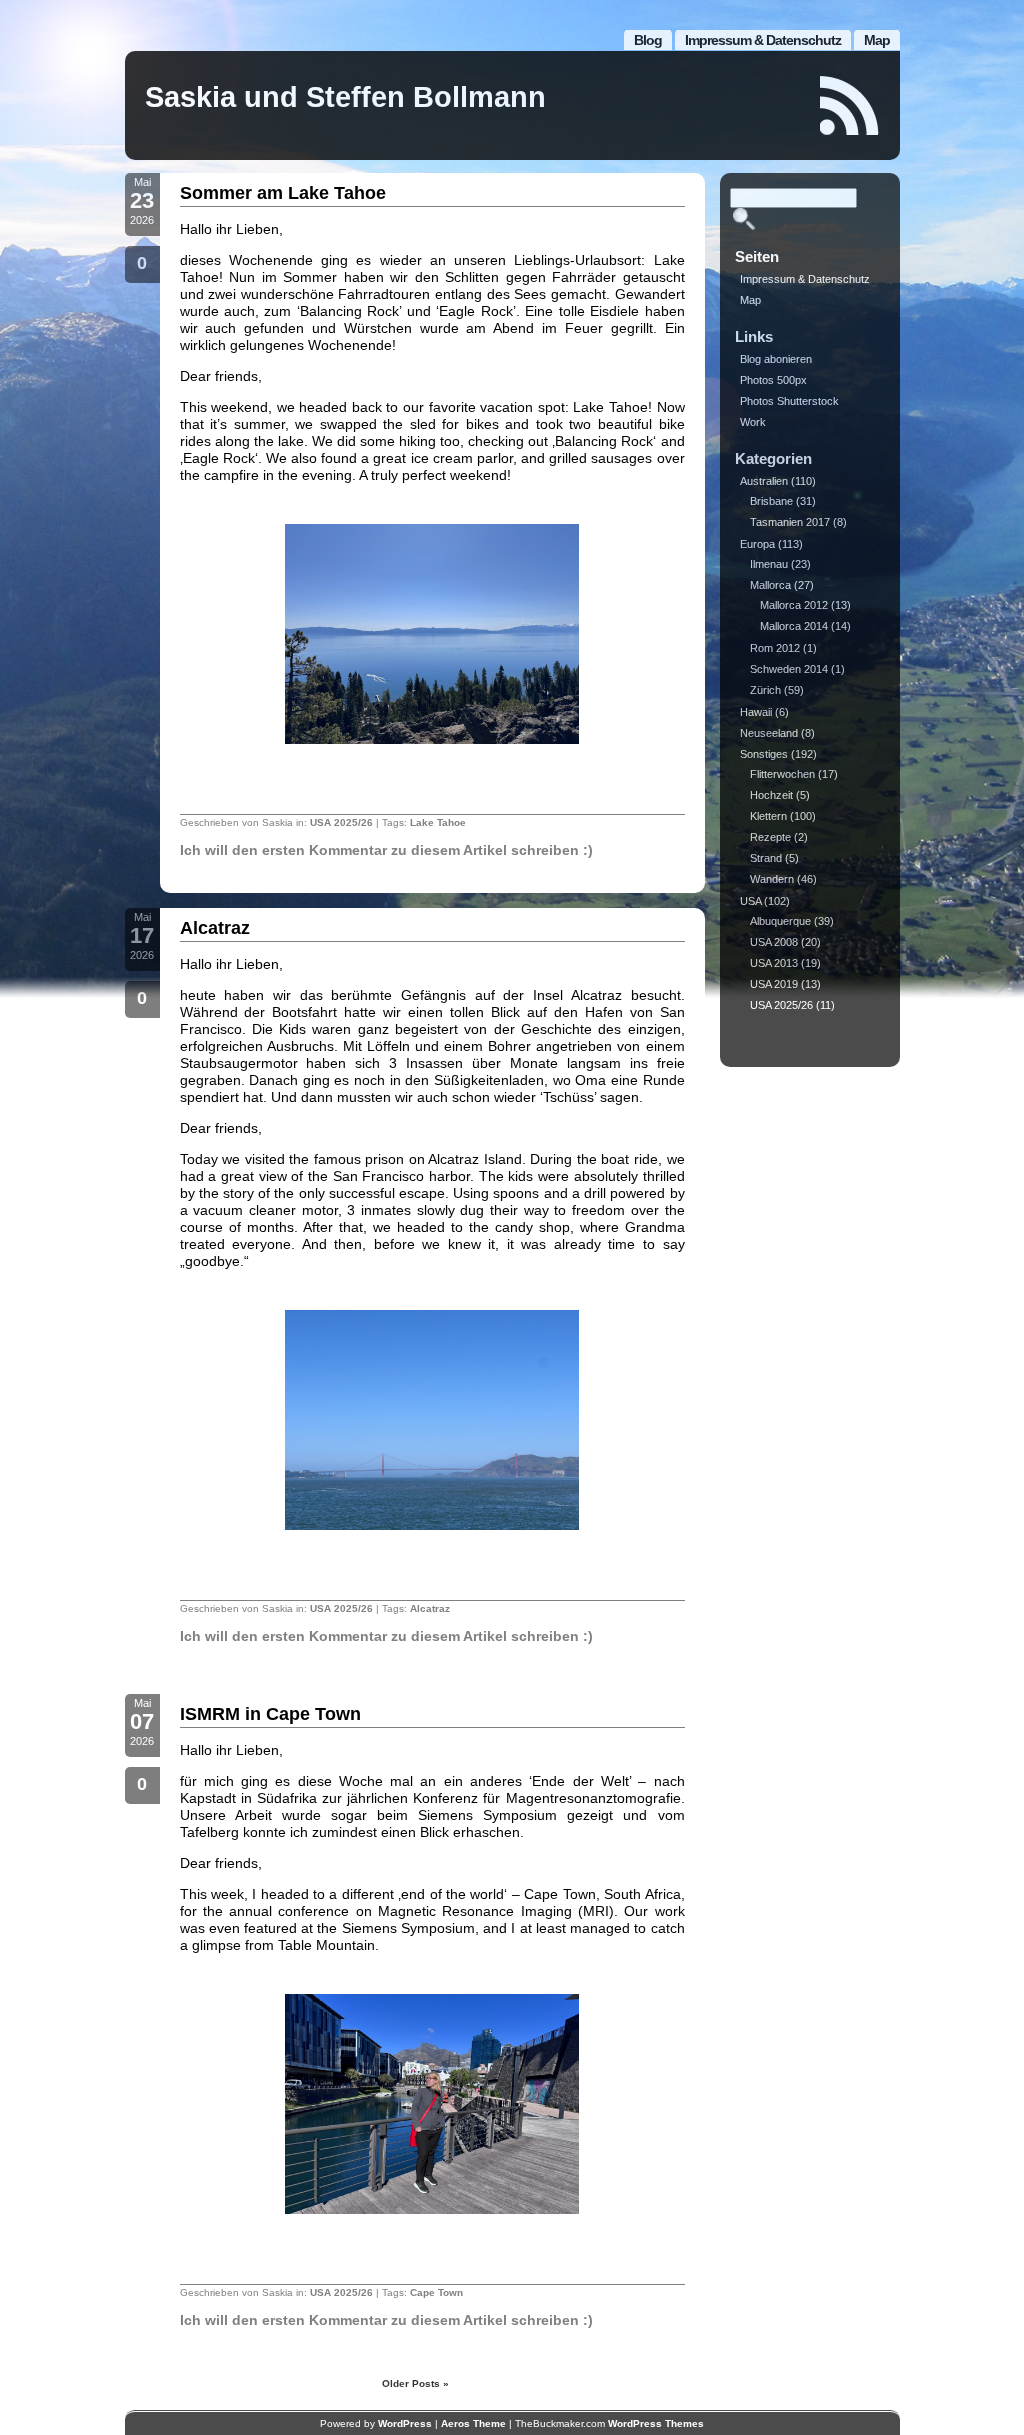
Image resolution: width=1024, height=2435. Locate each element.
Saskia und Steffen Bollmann (345, 97)
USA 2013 (774, 963)
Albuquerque (780, 921)
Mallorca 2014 (794, 626)
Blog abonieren (776, 359)
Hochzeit (771, 795)
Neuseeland (769, 733)
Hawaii (756, 712)
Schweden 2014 (789, 669)
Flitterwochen (782, 774)
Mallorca (770, 585)
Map (877, 40)
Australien (764, 481)
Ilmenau (769, 564)
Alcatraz (215, 928)
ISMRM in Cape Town (270, 1714)
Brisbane (771, 501)
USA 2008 (774, 942)
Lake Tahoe (438, 822)
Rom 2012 (775, 648)
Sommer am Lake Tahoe (283, 193)
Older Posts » (415, 2383)
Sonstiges (764, 754)
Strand (766, 858)
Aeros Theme (473, 2423)
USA (750, 901)
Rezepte (770, 837)
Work (753, 422)
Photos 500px (773, 380)
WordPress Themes (656, 2423)
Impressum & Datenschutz (763, 40)
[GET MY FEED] (850, 105)
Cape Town (436, 2292)
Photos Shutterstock (789, 401)
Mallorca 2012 (794, 605)
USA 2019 (774, 984)
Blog (648, 40)
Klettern (768, 816)
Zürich (765, 690)
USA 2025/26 (341, 822)
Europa (757, 544)
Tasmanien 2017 (790, 522)
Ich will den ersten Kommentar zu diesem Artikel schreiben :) (386, 850)
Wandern (772, 879)
